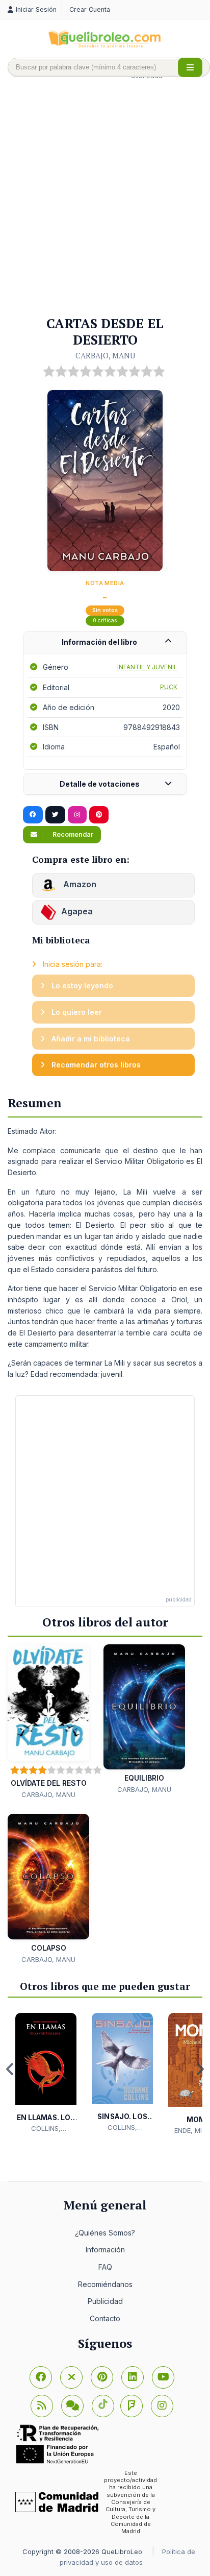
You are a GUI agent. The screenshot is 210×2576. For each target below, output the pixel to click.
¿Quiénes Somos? (105, 2233)
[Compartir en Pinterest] (99, 815)
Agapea (77, 911)
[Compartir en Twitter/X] (55, 815)
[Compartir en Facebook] (33, 815)
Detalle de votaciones (100, 784)
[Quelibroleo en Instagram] (77, 815)
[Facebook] (41, 2377)
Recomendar (72, 834)
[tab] (105, 642)
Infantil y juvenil (147, 667)
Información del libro (99, 642)
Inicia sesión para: (72, 964)
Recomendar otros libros (95, 1065)
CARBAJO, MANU (105, 355)
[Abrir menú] (190, 67)
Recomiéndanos (105, 2284)
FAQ (105, 2267)
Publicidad (105, 2301)
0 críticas (105, 621)
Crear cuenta (90, 9)
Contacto (105, 2318)
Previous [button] (10, 2069)
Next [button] (200, 2069)
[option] (46, 2073)
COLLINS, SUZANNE (46, 2129)
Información (105, 2250)
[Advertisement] (105, 202)
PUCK (169, 687)
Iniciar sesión (36, 9)
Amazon (79, 884)
